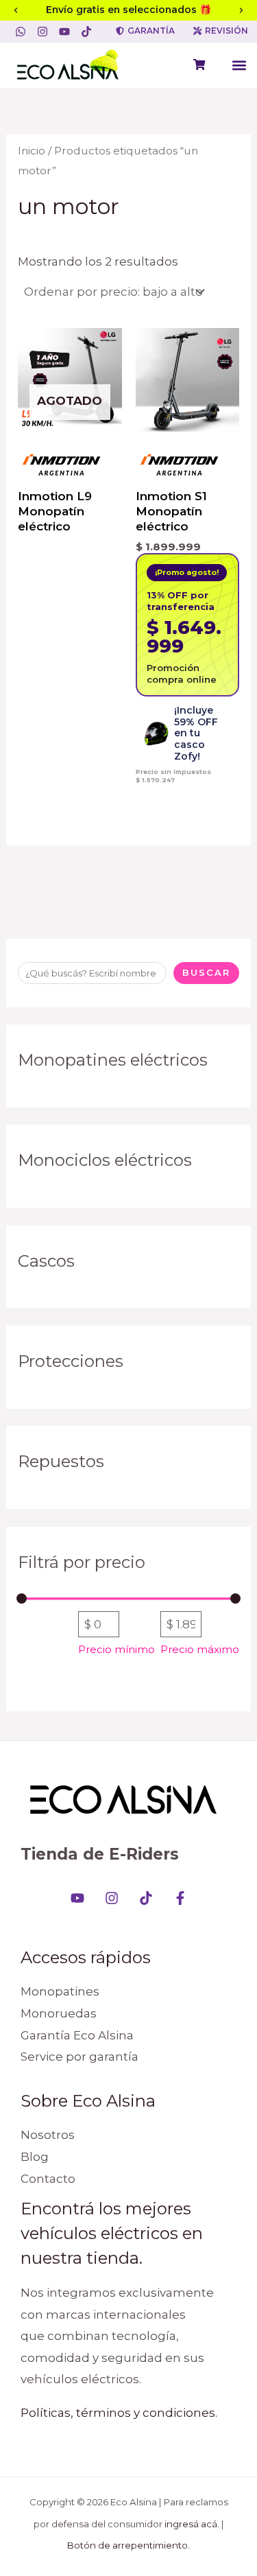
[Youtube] (77, 1898)
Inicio (32, 151)
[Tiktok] (146, 1898)
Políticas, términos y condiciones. (119, 2413)
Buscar (206, 972)
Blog (35, 2157)
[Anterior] (16, 10)
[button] (239, 66)
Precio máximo (200, 1650)
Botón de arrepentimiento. (128, 2545)
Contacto (48, 2179)
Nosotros (48, 2135)
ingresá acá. (192, 2524)
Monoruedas (59, 2013)
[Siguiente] (241, 10)
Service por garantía (79, 2057)
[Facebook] (180, 1898)
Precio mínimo (117, 1650)
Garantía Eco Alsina (77, 2035)
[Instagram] (112, 1898)
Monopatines (60, 1991)
